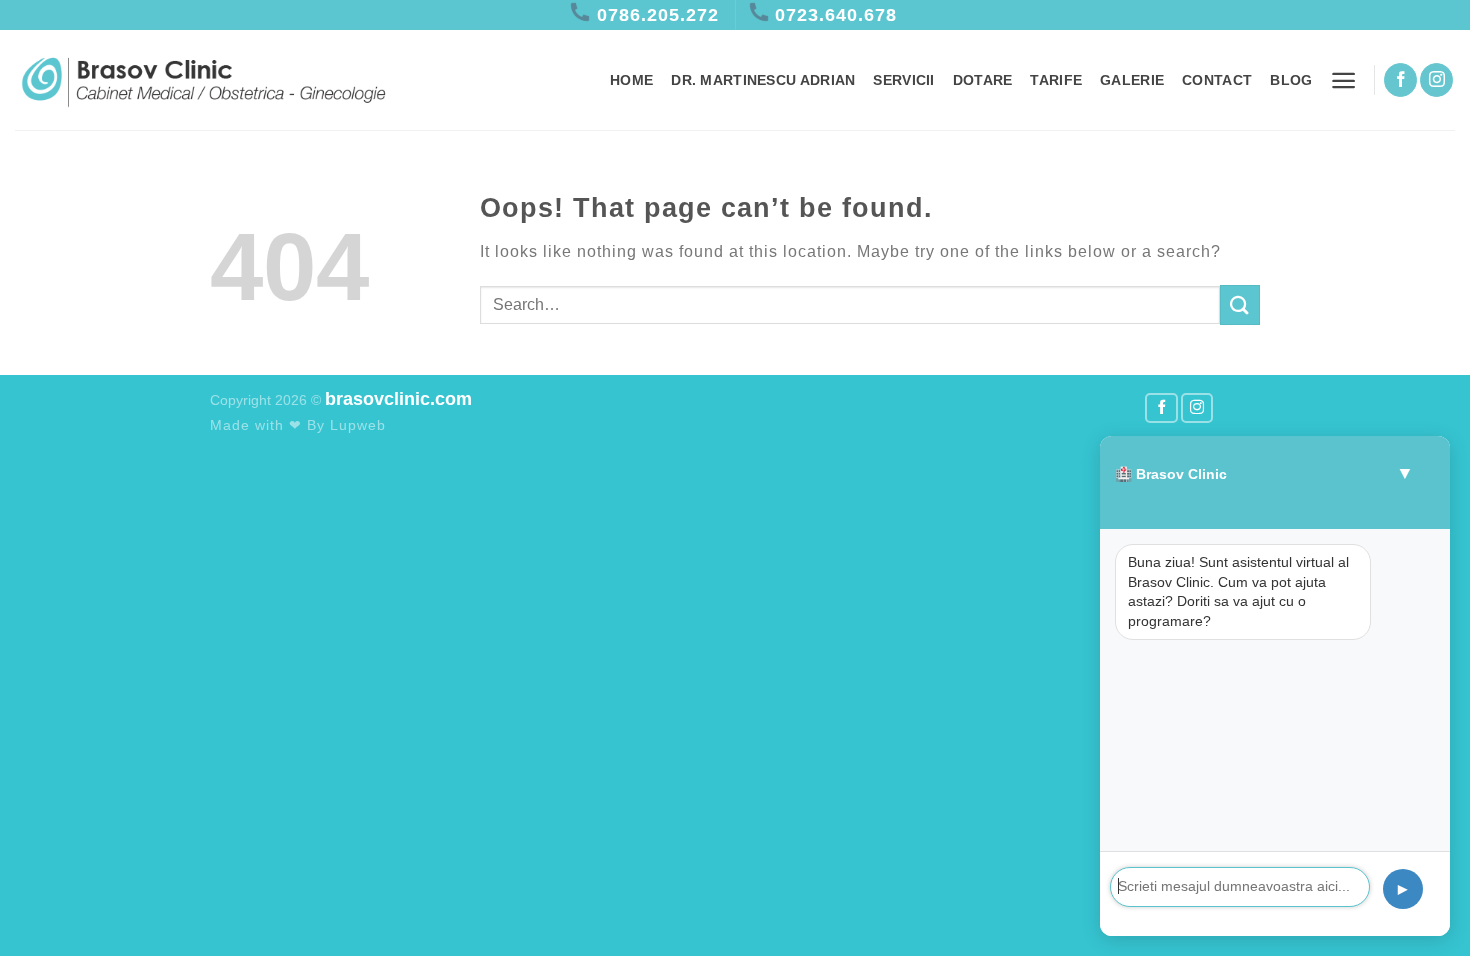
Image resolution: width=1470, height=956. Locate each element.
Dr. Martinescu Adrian (763, 80)
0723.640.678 (836, 15)
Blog (1291, 80)
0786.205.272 (658, 15)
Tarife (1056, 80)
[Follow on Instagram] (1436, 80)
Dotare (983, 80)
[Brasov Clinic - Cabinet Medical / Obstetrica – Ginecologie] (203, 80)
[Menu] (1343, 80)
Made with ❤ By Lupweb (298, 425)
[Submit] (1240, 304)
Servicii (903, 80)
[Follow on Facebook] (1400, 80)
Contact (1217, 80)
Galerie (1132, 80)
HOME (631, 80)
